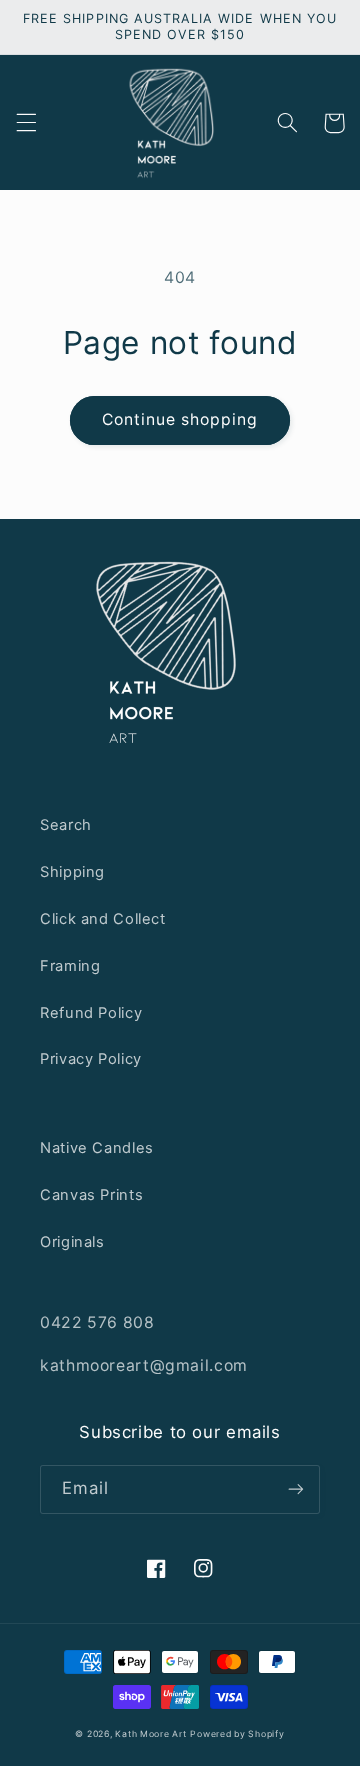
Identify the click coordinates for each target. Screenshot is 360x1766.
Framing (70, 966)
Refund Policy (91, 1013)
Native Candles (97, 1148)
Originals (72, 1242)
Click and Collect (103, 919)
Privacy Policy (91, 1059)
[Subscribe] (296, 1489)
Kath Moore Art (150, 1734)
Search (66, 825)
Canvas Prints (91, 1195)
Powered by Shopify (237, 1734)
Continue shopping (180, 419)
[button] (26, 123)
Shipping (72, 872)
